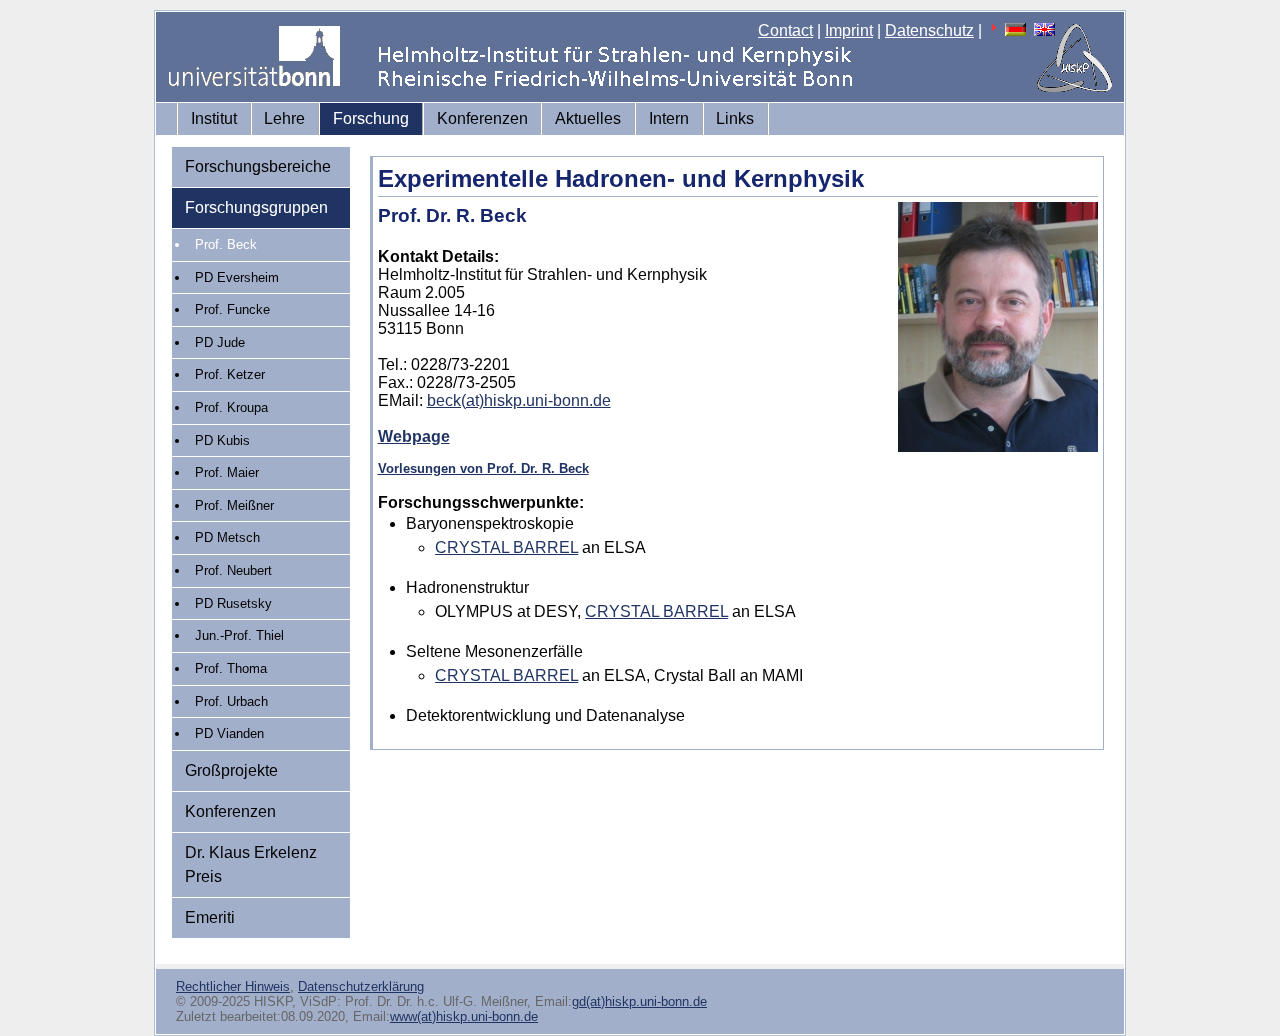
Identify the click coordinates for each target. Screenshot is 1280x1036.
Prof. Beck (226, 244)
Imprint (849, 30)
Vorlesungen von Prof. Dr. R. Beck (483, 468)
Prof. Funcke (232, 309)
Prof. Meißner (234, 505)
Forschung (371, 118)
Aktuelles (588, 118)
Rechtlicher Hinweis (233, 986)
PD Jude (220, 342)
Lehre (284, 118)
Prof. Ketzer (230, 374)
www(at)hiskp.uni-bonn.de (464, 1016)
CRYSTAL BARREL (506, 547)
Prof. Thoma (231, 668)
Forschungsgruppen (256, 207)
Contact (785, 30)
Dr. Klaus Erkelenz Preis (251, 864)
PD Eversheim (237, 277)
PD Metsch (227, 537)
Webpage (414, 436)
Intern (669, 118)
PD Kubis (222, 440)
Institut (214, 118)
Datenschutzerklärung (361, 986)
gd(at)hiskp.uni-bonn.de (639, 1001)
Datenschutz (929, 30)
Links (735, 118)
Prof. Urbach (231, 701)
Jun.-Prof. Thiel (239, 635)
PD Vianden (229, 733)
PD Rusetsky (233, 603)
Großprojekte (231, 770)
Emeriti (210, 917)
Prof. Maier (227, 472)
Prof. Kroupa (231, 407)
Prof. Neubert (233, 570)
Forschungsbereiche (258, 166)
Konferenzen (482, 118)
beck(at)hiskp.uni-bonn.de (519, 400)
